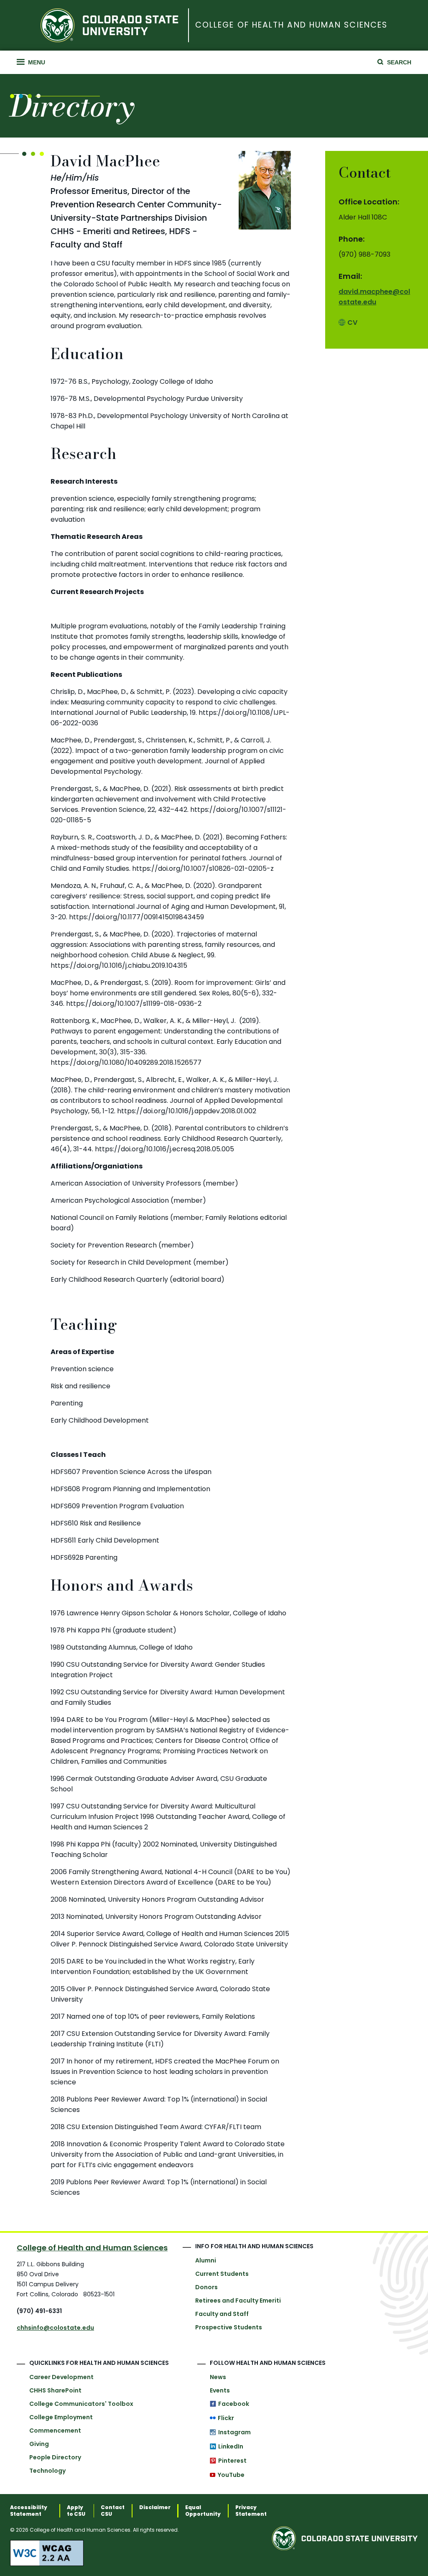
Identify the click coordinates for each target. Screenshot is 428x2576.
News (218, 2377)
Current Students (222, 2274)
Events (220, 2390)
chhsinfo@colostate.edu (55, 2328)
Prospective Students (229, 2327)
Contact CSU (113, 2511)
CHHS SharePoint (55, 2390)
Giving (39, 2444)
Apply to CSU (76, 2511)
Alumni (206, 2260)
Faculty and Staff (222, 2314)
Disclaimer (155, 2507)
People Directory (55, 2457)
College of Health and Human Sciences (291, 25)
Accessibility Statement (29, 2511)
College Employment (61, 2417)
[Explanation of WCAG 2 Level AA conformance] (141, 2553)
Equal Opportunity (203, 2511)
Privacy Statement (251, 2511)
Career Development (61, 2377)
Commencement (55, 2431)
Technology (47, 2471)
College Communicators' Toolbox (81, 2404)
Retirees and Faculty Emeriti (238, 2301)
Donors (206, 2287)
